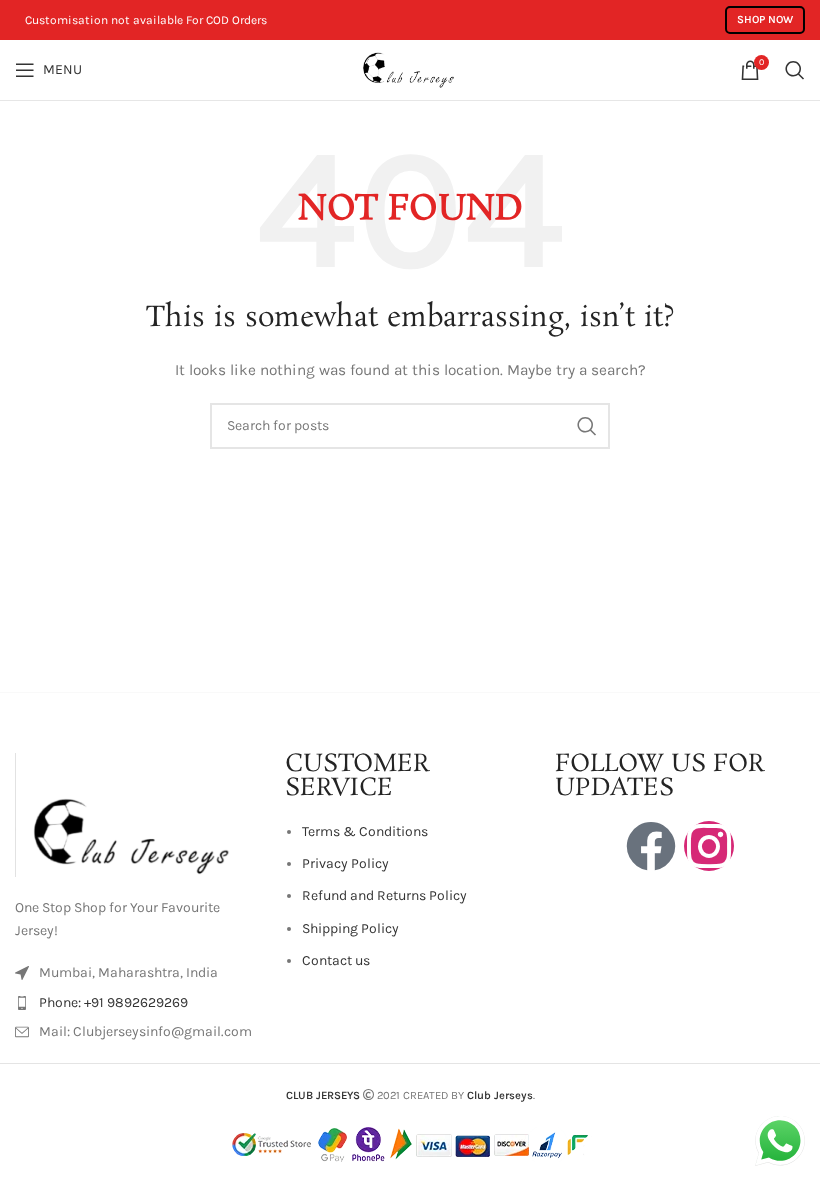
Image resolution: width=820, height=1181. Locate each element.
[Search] (795, 70)
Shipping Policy (350, 928)
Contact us (336, 960)
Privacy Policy (345, 863)
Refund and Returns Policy (384, 895)
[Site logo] (410, 68)
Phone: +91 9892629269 (113, 1002)
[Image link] (140, 813)
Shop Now (765, 19)
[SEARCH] (587, 426)
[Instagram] (709, 846)
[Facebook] (651, 846)
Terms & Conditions (365, 831)
